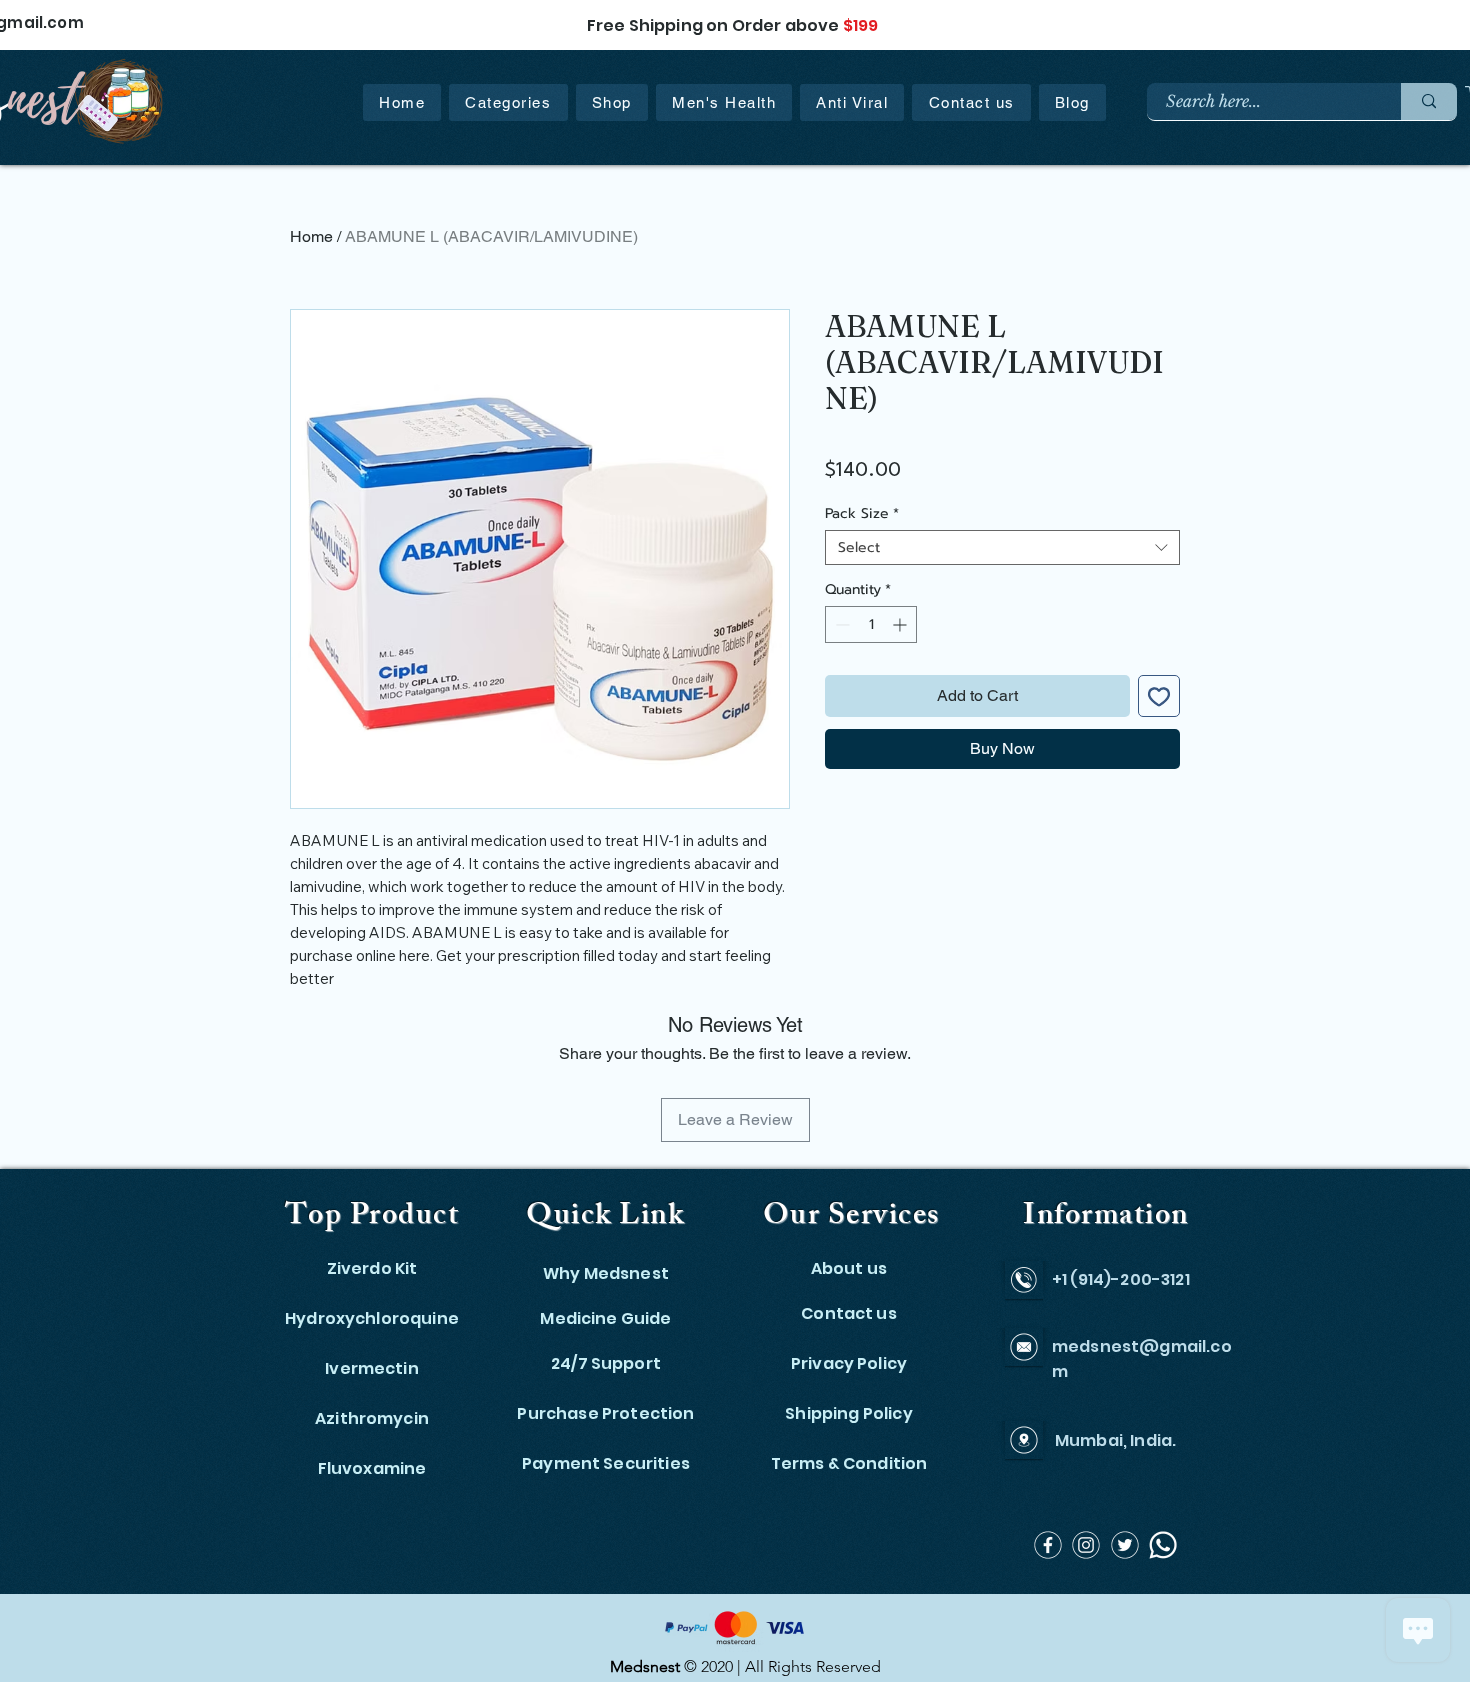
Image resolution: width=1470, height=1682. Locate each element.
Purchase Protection (605, 1413)
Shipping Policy (848, 1413)
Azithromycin (372, 1418)
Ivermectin (372, 1368)
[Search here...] (1429, 101)
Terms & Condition (849, 1463)
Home (311, 236)
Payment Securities (606, 1463)
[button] (508, 102)
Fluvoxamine (372, 1468)
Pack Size (862, 513)
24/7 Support (606, 1363)
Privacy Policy (849, 1363)
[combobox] (1002, 547)
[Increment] (901, 624)
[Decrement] (840, 624)
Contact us (849, 1313)
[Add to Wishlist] (1159, 696)
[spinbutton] (871, 624)
